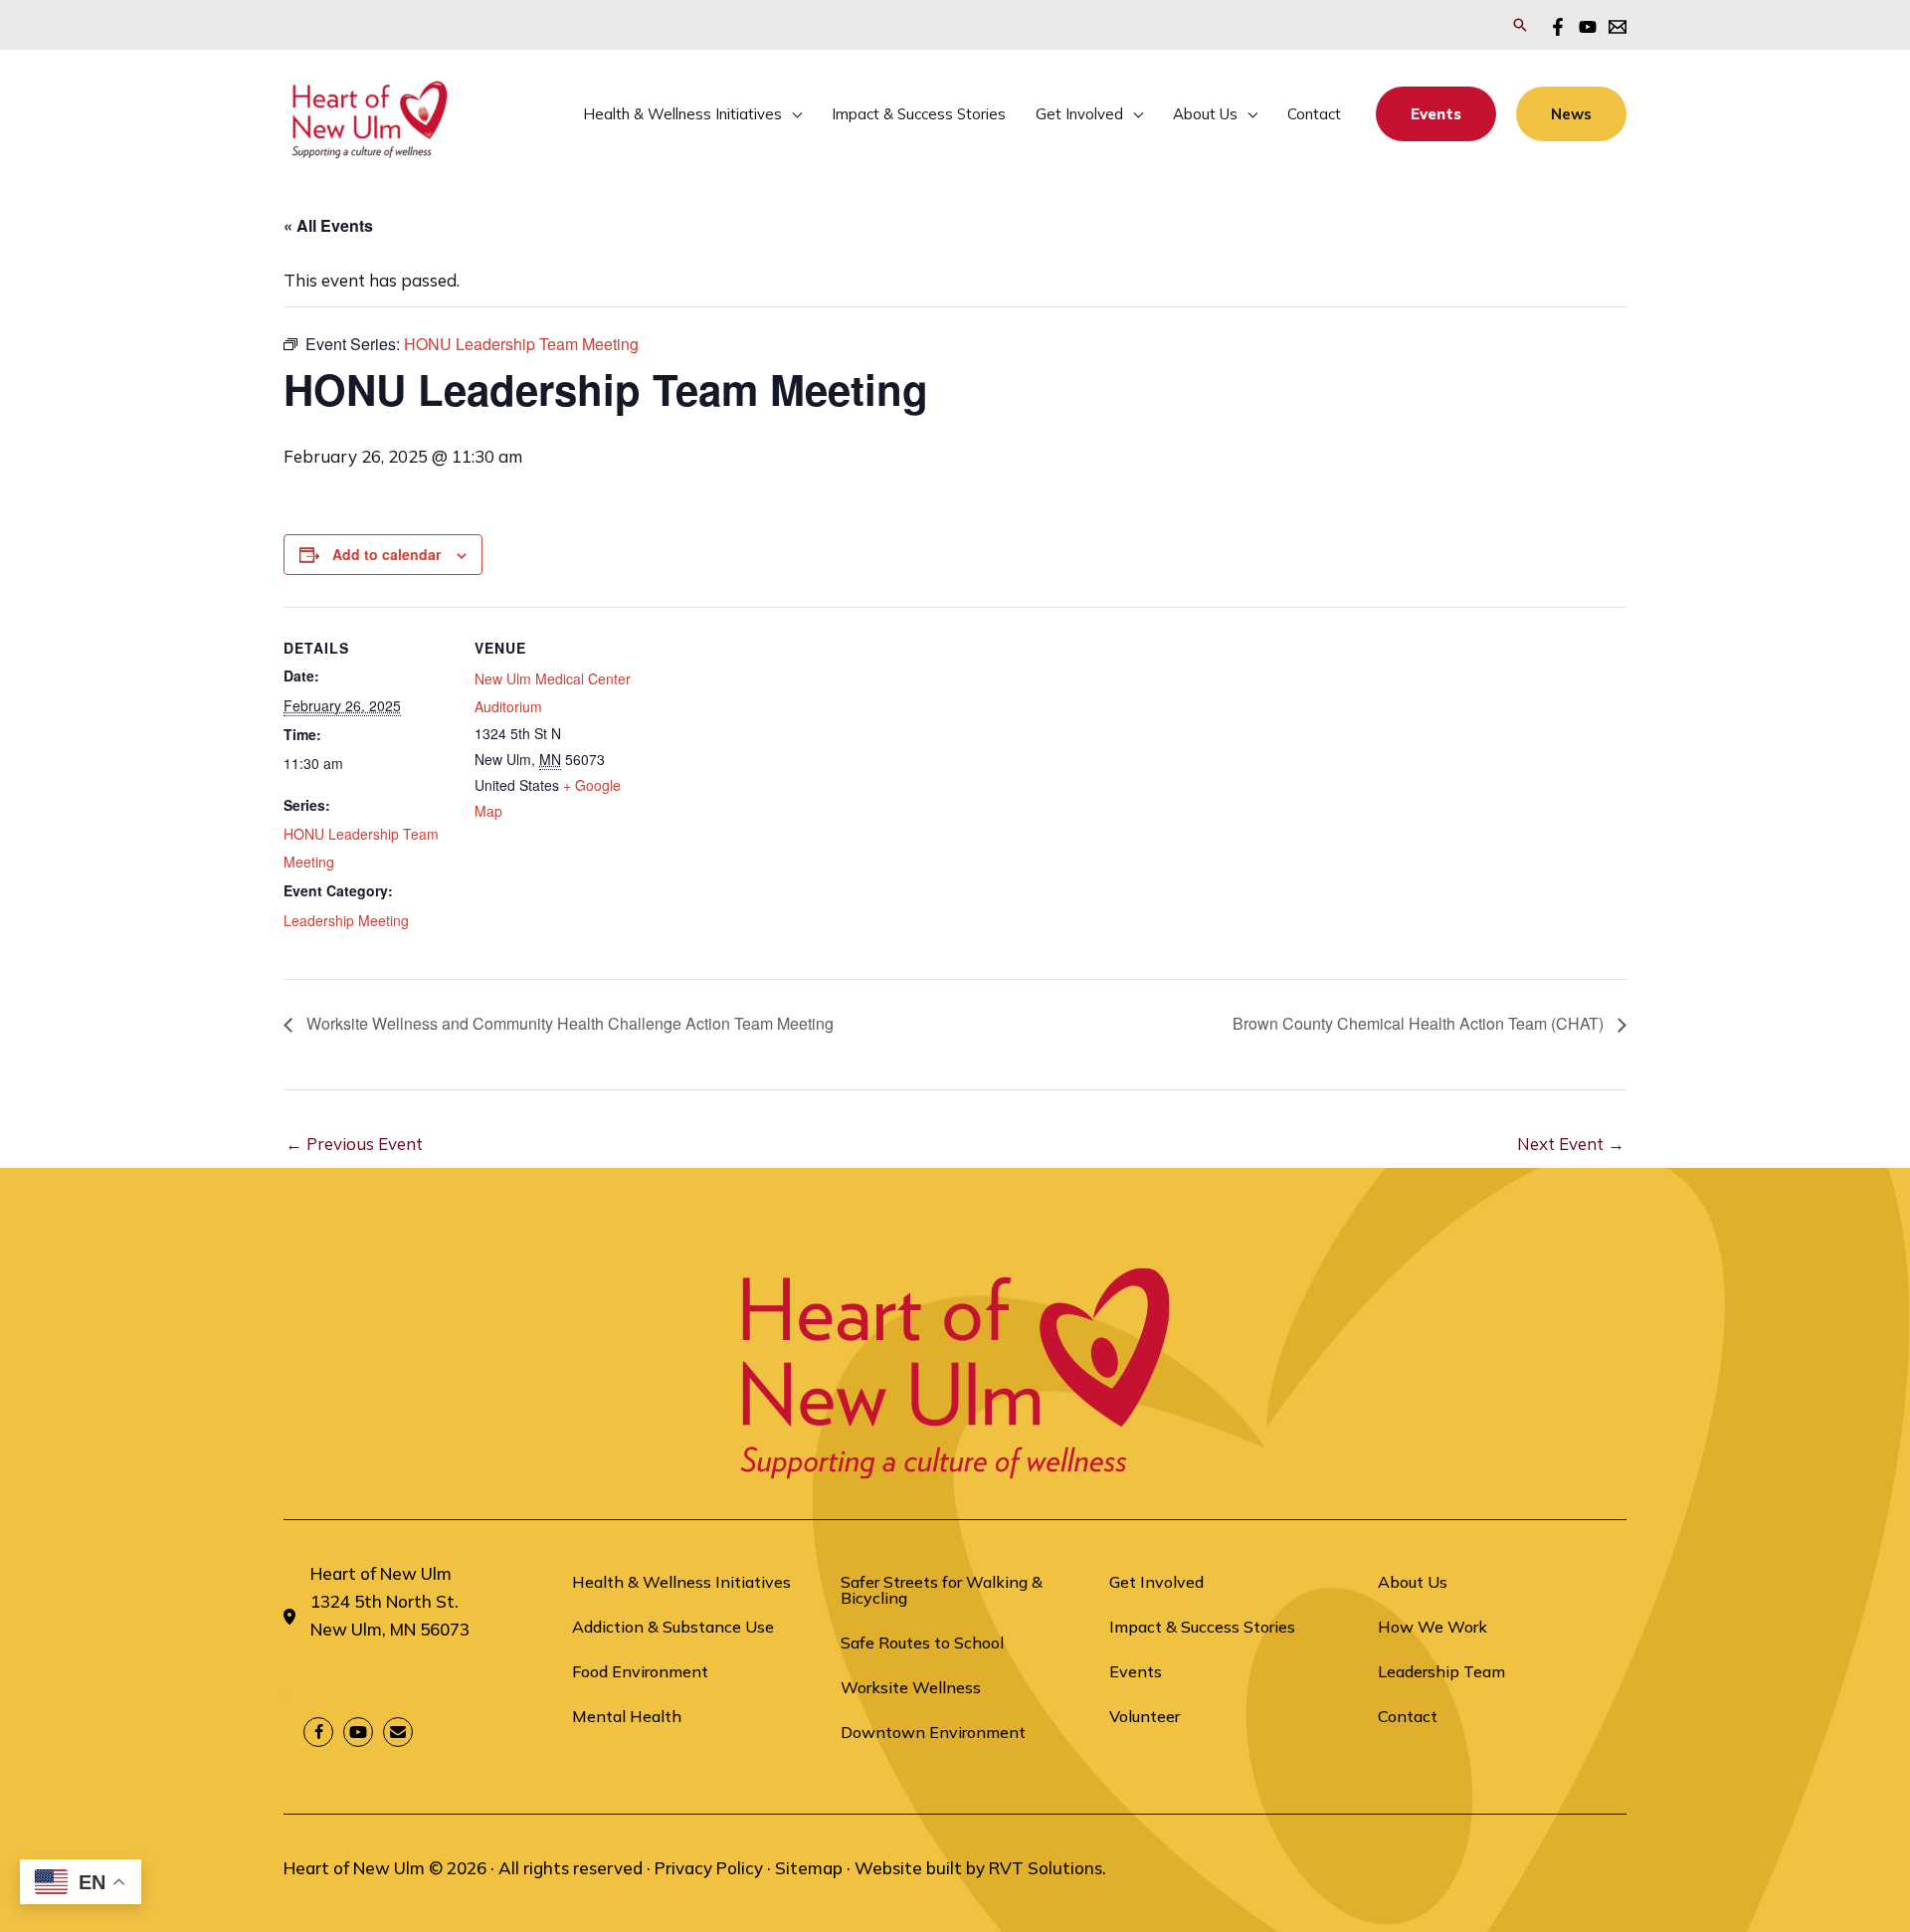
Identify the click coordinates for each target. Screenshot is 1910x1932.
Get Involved (1156, 1582)
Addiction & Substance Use (673, 1627)
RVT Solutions (1046, 1868)
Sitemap (809, 1868)
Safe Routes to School (922, 1642)
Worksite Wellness (911, 1687)
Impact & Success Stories (1202, 1627)
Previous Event (354, 1144)
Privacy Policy (709, 1868)
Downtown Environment (933, 1732)
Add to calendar (386, 554)
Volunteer (1145, 1716)
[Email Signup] (1618, 27)
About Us (1413, 1582)
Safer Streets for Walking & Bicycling (942, 1590)
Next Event (1571, 1144)
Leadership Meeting (346, 920)
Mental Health (627, 1716)
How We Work (1432, 1627)
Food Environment (640, 1671)
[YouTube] (1588, 27)
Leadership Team (1441, 1671)
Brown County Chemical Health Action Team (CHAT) (1420, 1023)
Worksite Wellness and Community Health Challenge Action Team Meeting (568, 1023)
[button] (1520, 25)
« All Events (328, 225)
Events (1136, 1671)
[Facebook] (1558, 27)
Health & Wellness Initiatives (681, 1582)
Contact (1408, 1716)
